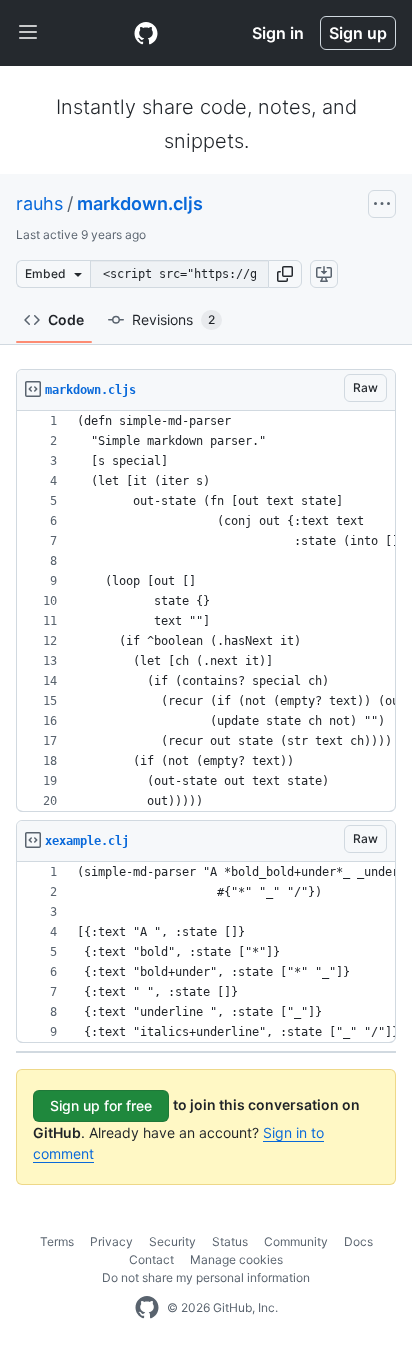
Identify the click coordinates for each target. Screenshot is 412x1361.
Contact (151, 1259)
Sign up (358, 33)
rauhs (39, 203)
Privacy (111, 1241)
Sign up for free (101, 1105)
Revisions (173, 319)
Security (172, 1241)
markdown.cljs (140, 203)
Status (230, 1241)
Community (296, 1241)
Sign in (278, 33)
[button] (285, 274)
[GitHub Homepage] (147, 1308)
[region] (206, 611)
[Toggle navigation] (28, 33)
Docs (358, 1241)
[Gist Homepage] (146, 33)
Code (66, 319)
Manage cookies (236, 1259)
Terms (57, 1241)
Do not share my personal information (206, 1277)
